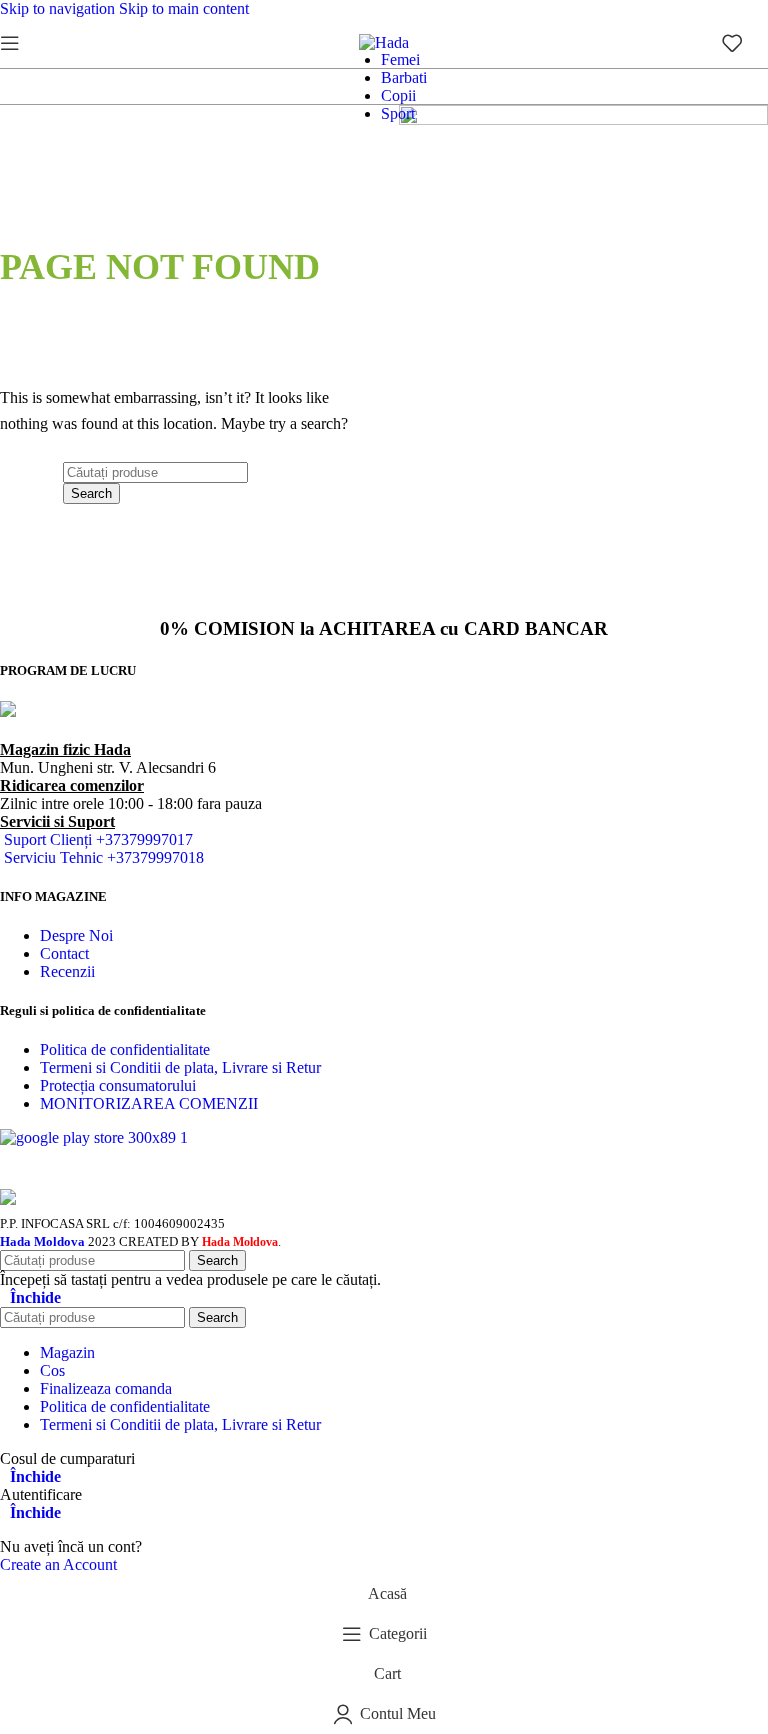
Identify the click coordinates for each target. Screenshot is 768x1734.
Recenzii (67, 971)
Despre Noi (76, 935)
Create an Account (58, 1564)
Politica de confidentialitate (125, 1049)
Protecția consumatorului (118, 1085)
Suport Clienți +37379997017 (98, 839)
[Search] (40, 43)
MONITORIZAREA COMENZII (149, 1103)
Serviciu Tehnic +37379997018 (104, 857)
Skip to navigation (59, 8)
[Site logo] (384, 42)
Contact (64, 953)
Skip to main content (184, 8)
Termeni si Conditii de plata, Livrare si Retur (180, 1067)
